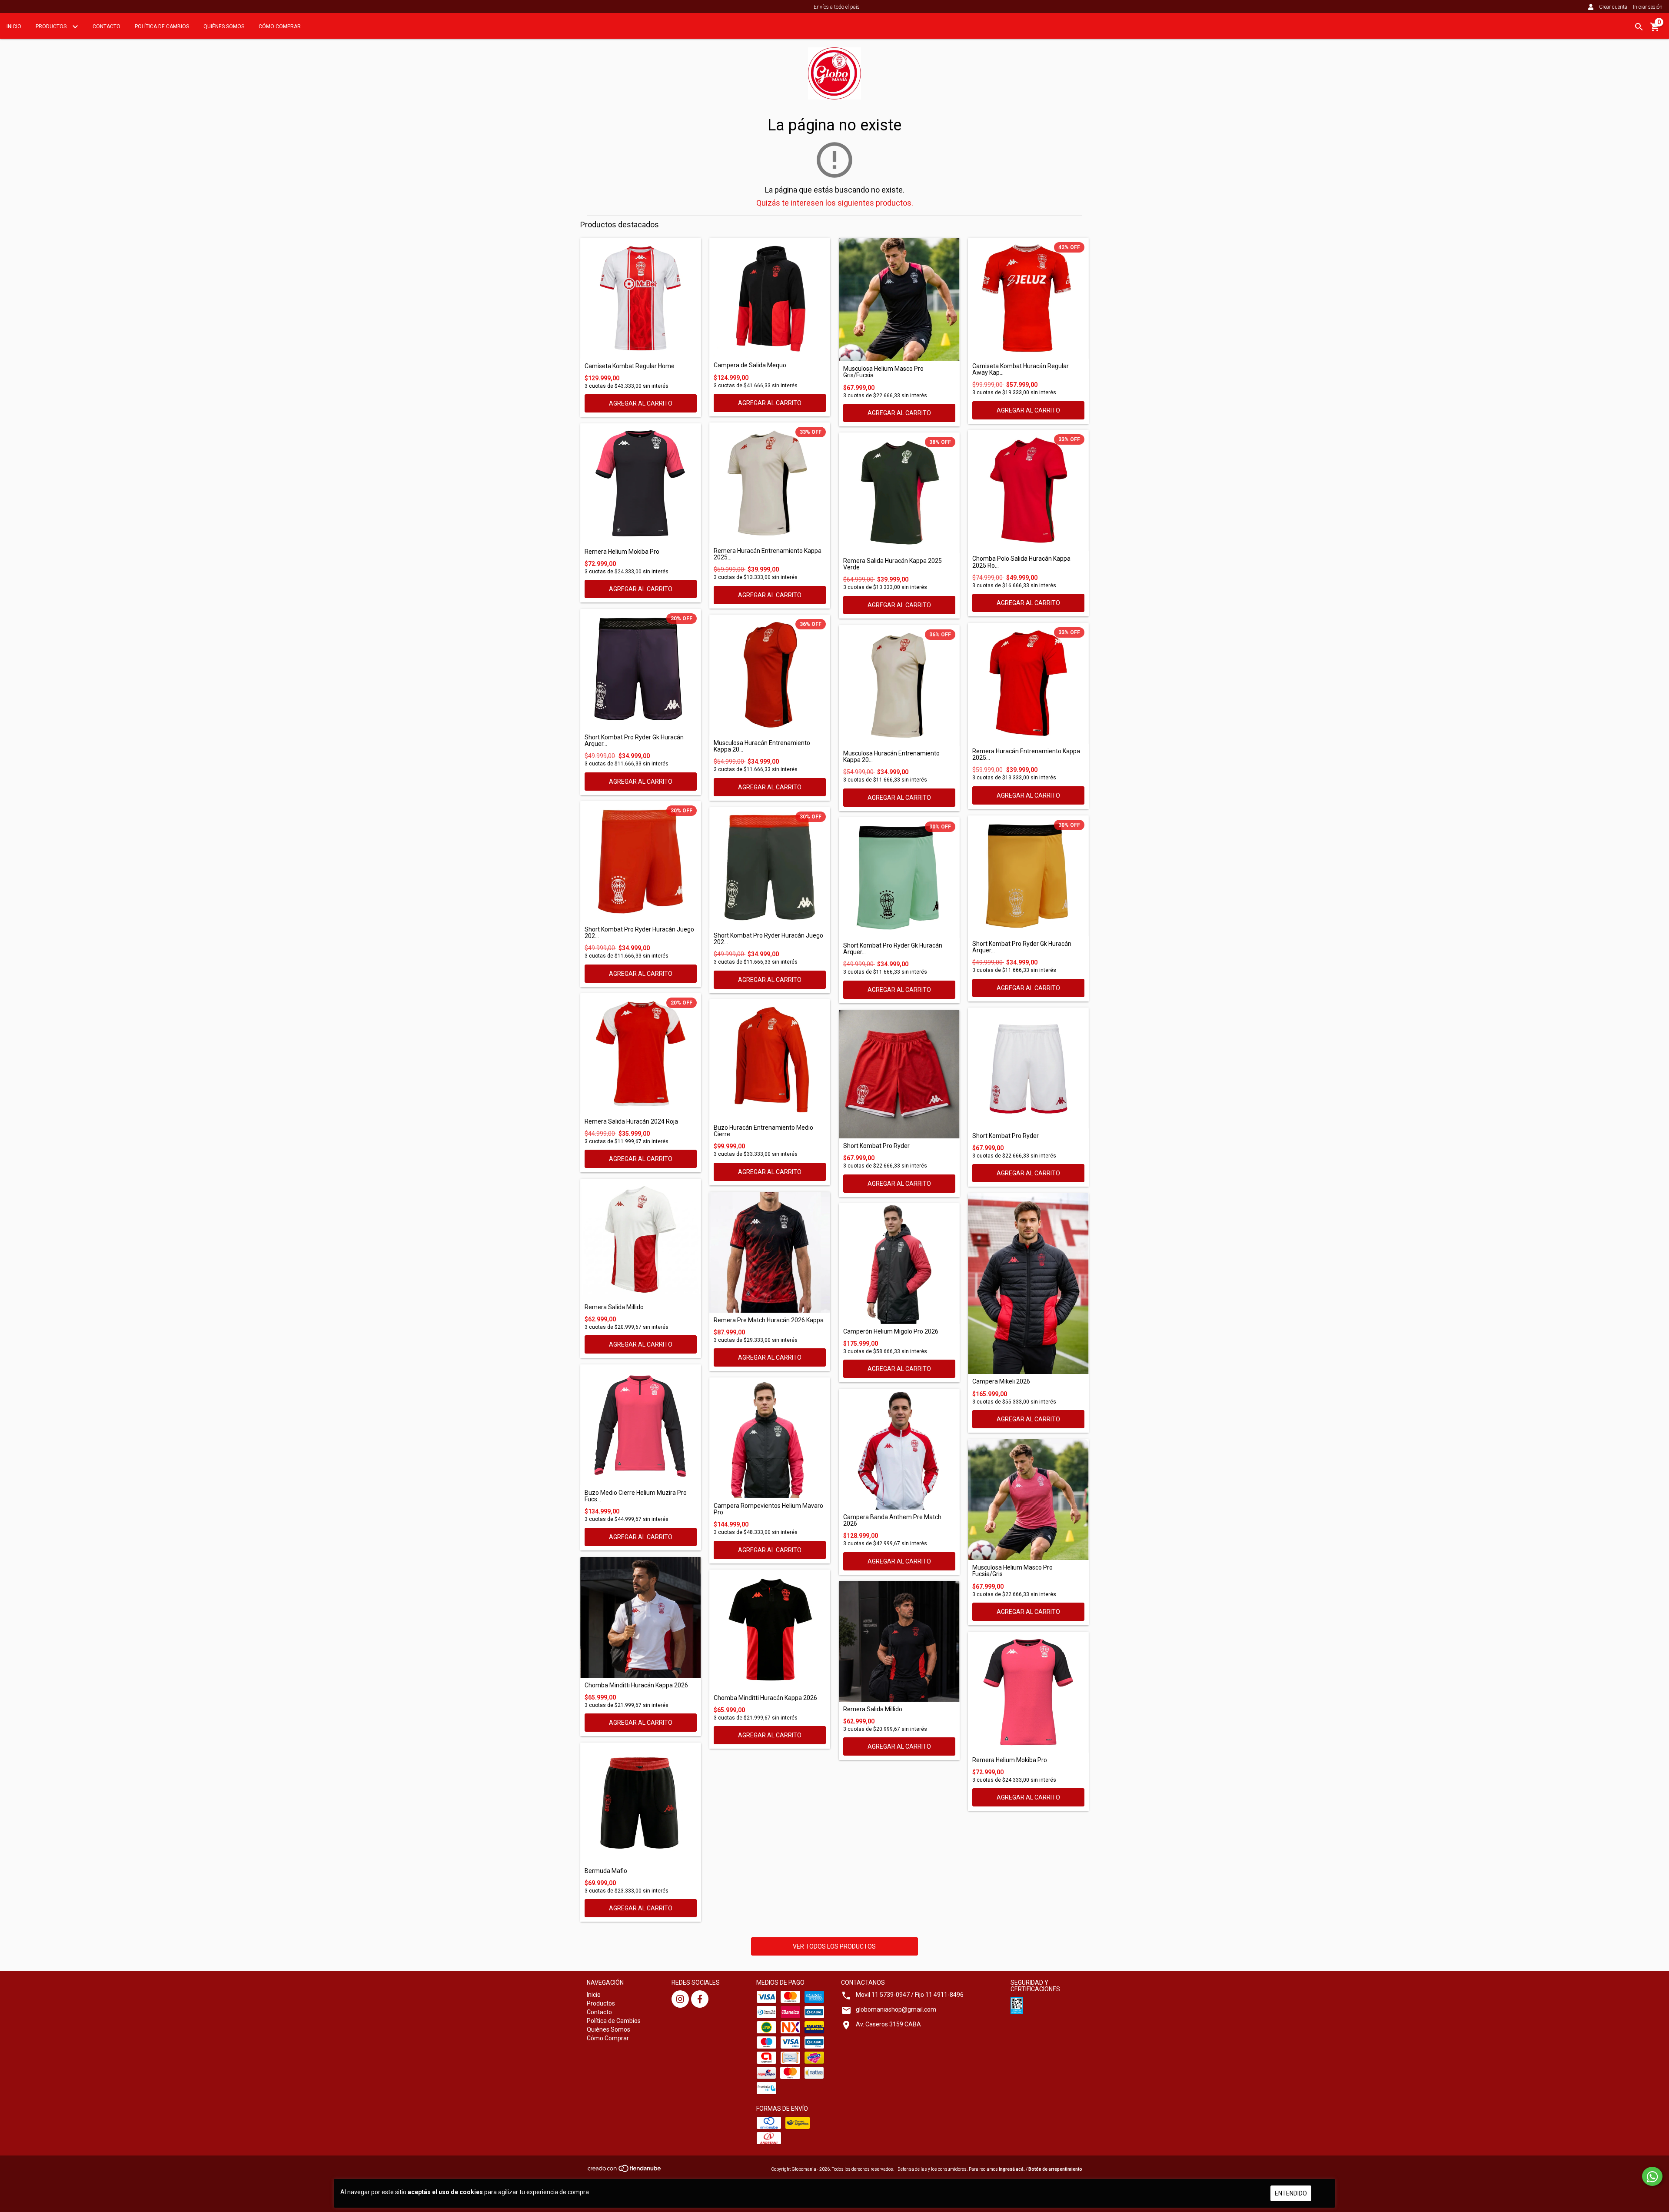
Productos (52, 27)
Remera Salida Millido (614, 1307)
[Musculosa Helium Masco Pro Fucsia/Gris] (1028, 1500)
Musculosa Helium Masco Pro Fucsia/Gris (1012, 1571)
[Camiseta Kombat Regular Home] (641, 298)
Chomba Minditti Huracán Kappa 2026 (636, 1685)
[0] (1655, 30)
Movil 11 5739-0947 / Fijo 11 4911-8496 (910, 1995)
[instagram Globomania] (680, 1999)
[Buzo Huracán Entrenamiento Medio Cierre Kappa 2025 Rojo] (770, 1060)
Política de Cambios (162, 27)
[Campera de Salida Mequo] (770, 298)
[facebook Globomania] (700, 1999)
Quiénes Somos (224, 27)
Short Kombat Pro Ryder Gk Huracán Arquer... (634, 741)
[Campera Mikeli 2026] (1028, 1284)
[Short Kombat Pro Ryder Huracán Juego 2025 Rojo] (641, 862)
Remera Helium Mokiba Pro (622, 552)
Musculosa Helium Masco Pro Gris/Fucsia (883, 372)
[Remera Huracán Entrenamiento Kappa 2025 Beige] (770, 483)
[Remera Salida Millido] (641, 1239)
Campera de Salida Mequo (750, 365)
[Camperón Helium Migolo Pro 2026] (899, 1264)
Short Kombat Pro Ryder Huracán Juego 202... (639, 933)
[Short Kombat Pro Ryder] (899, 1074)
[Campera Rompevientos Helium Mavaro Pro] (770, 1438)
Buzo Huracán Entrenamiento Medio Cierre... (763, 1131)
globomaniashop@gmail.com (896, 2009)
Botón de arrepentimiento (1055, 2169)
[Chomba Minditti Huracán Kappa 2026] (641, 1617)
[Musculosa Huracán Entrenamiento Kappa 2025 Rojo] (770, 675)
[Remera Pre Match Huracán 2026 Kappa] (770, 1252)
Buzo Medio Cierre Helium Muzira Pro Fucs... (636, 1496)
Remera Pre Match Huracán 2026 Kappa (769, 1320)
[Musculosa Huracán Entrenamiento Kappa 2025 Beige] (899, 685)
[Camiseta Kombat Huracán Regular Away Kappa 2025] (1028, 298)
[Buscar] (1639, 27)
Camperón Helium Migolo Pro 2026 (891, 1332)
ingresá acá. (1012, 2169)
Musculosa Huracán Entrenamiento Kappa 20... (762, 746)
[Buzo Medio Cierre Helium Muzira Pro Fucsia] (641, 1425)
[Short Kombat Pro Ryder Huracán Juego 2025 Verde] (770, 868)
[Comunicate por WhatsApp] (1652, 2176)
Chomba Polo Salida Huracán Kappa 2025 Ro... (1021, 562)
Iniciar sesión (1648, 7)
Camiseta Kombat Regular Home (630, 366)
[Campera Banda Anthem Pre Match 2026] (899, 1449)
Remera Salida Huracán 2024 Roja (631, 1122)
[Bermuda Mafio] (641, 1803)
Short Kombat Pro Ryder (876, 1146)
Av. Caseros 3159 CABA (888, 2024)
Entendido (1291, 2193)
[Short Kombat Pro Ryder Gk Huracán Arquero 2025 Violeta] (641, 669)
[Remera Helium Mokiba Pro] (641, 484)
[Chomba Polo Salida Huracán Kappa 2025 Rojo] (1028, 491)
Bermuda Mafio (606, 1871)
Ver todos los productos (834, 1946)
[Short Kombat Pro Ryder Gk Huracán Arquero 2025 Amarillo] (1028, 876)
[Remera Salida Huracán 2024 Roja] (641, 1054)
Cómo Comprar (280, 27)
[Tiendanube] (625, 2171)
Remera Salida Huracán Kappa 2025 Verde (893, 564)
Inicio (14, 27)
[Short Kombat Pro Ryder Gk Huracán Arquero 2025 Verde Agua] (899, 878)
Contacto (106, 27)
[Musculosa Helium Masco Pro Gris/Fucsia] (899, 299)
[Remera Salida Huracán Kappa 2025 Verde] (899, 493)
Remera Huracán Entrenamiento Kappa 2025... (768, 554)
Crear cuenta (1613, 7)
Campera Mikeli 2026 (1001, 1382)
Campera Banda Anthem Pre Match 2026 (892, 1520)
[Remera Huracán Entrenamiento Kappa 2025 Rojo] (1028, 683)
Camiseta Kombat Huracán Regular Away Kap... (1021, 369)
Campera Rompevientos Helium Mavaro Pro (768, 1509)
